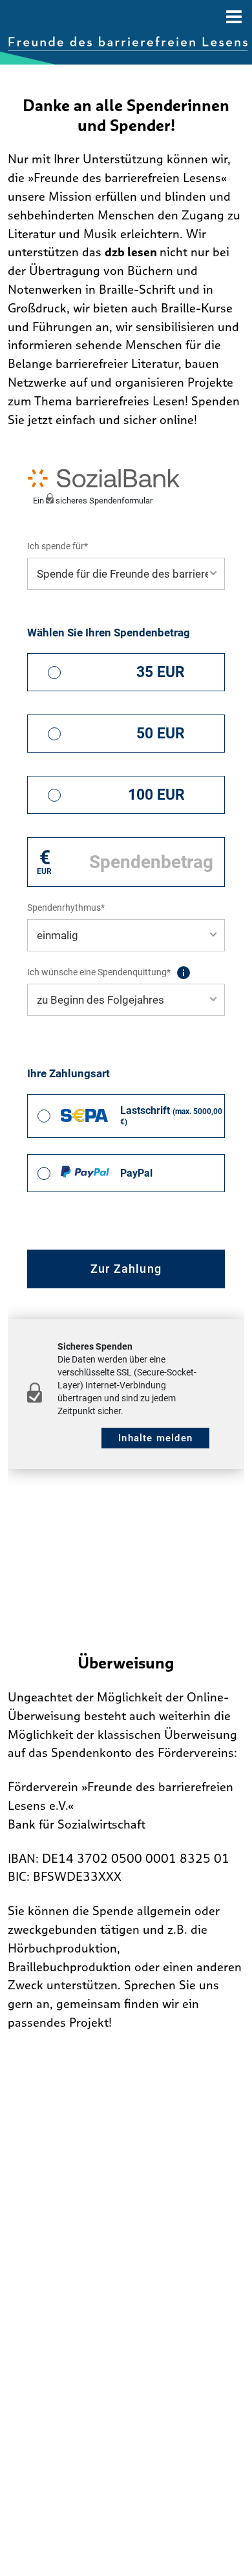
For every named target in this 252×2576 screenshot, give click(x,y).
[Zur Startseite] (128, 44)
